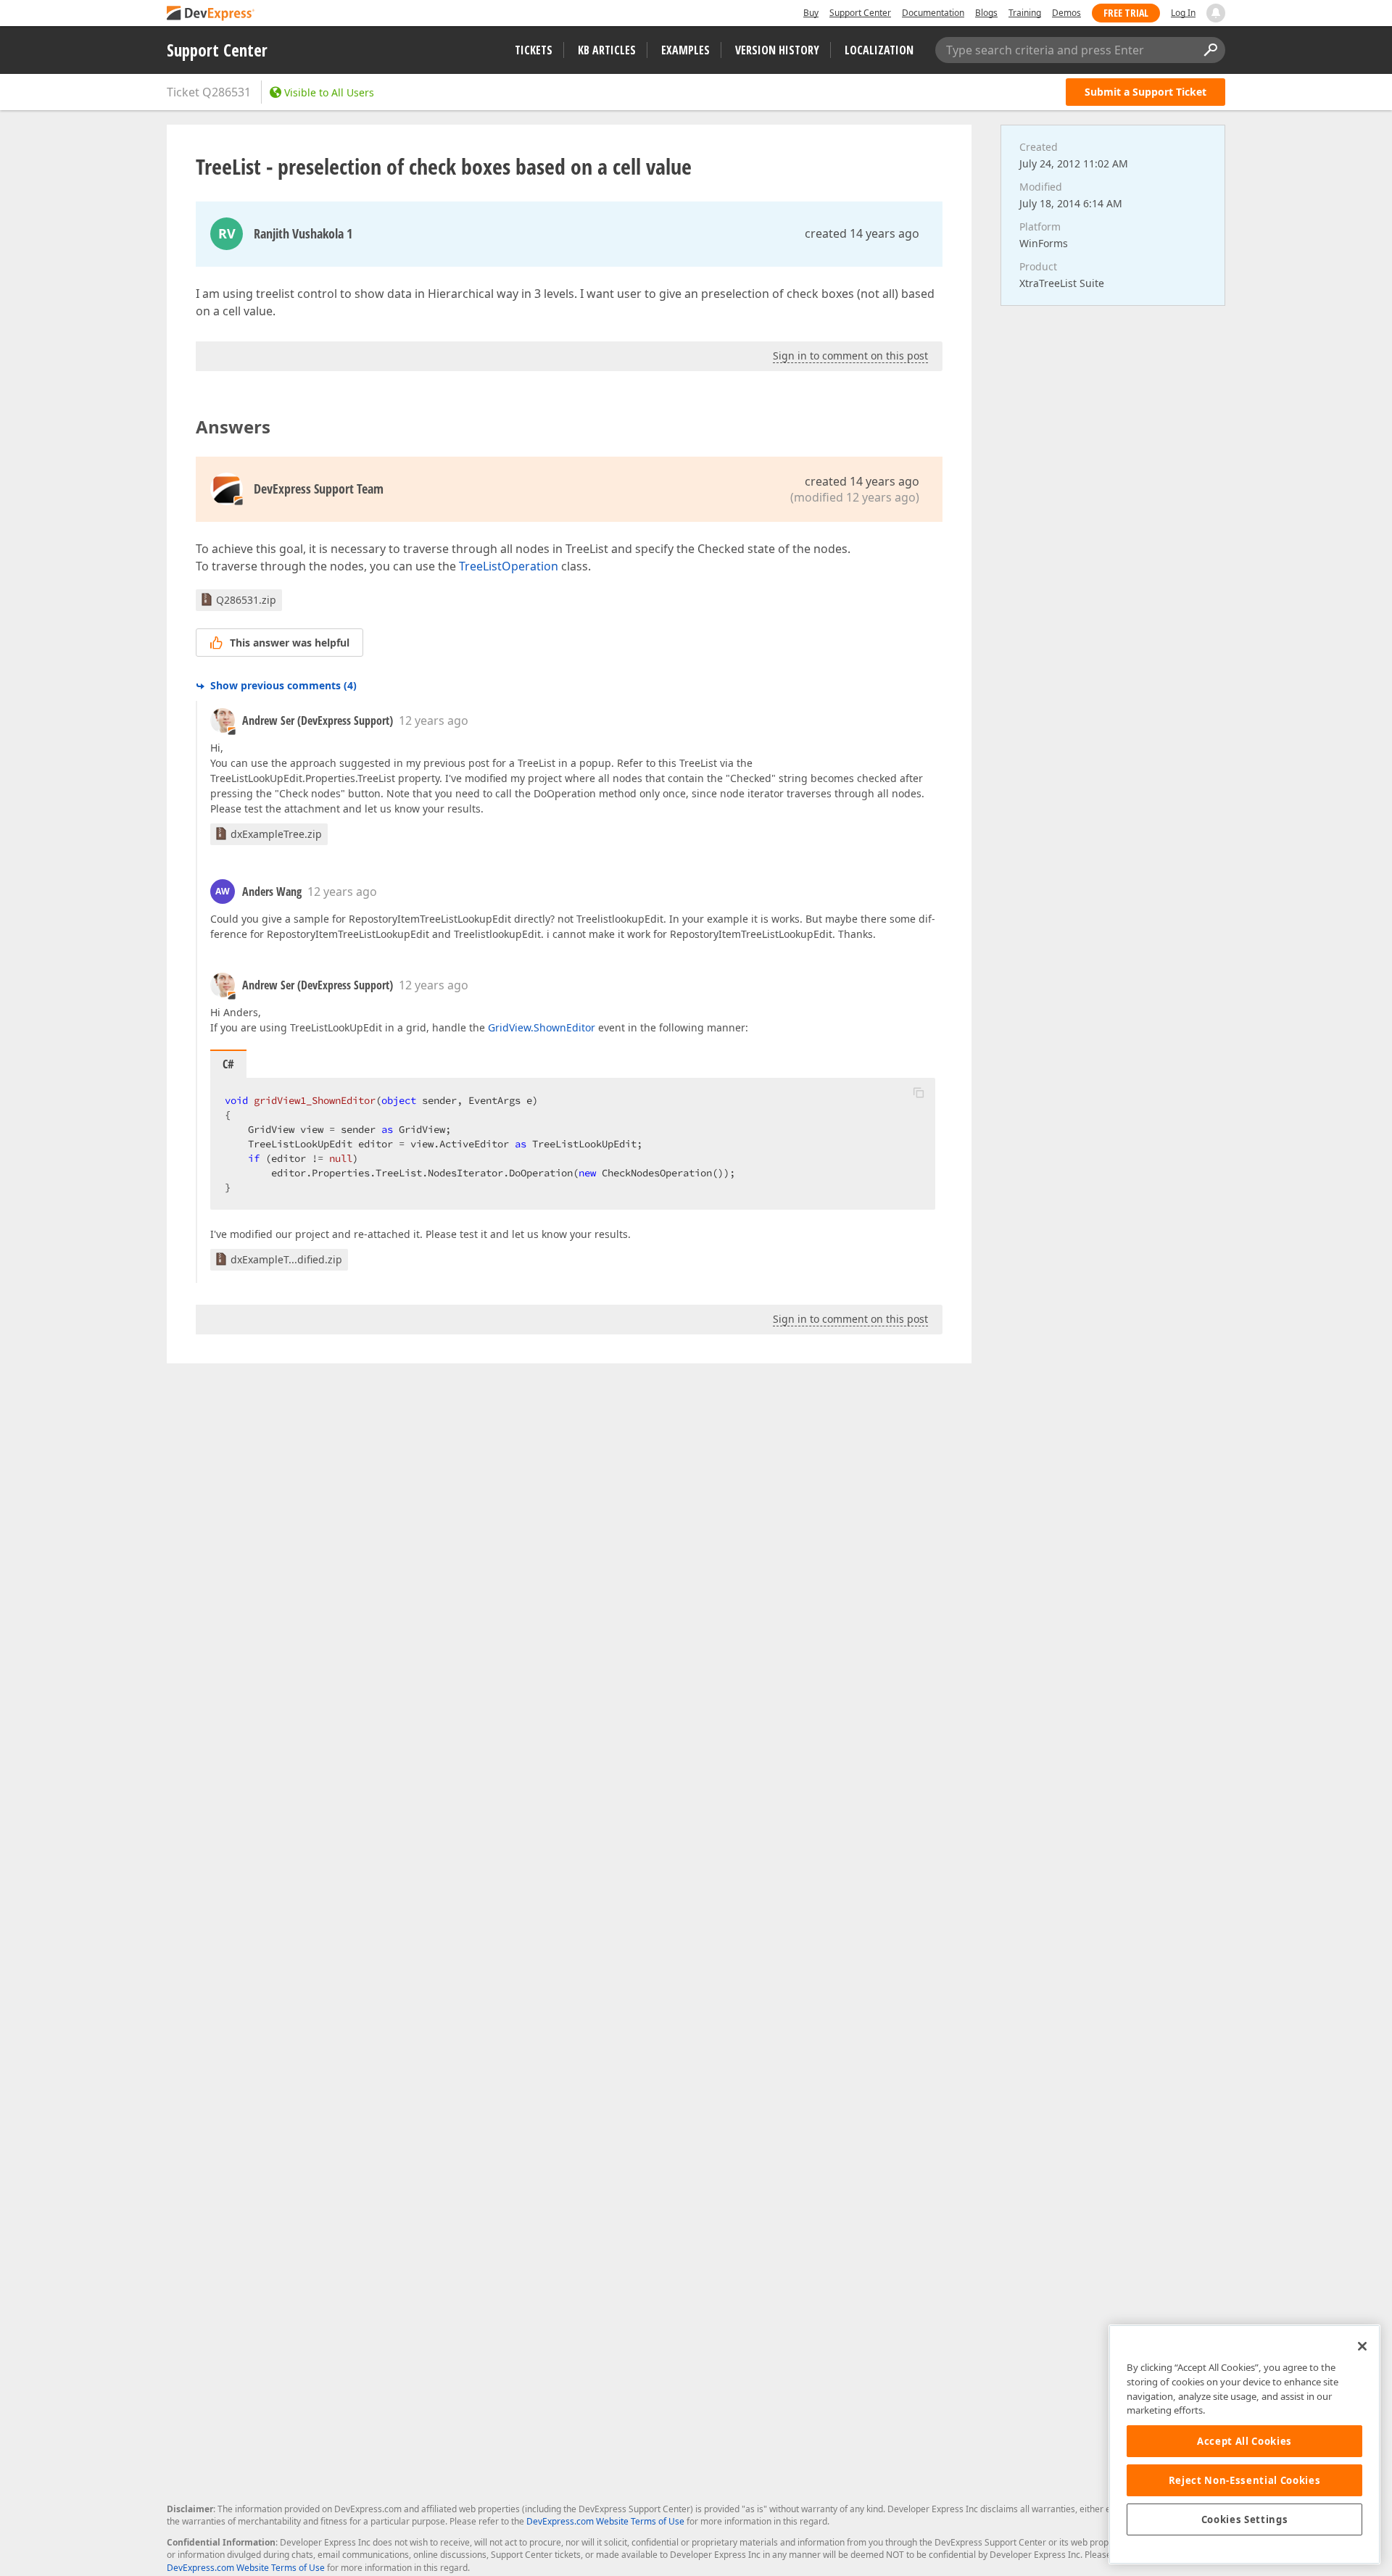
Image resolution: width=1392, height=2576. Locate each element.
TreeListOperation (509, 566)
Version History (777, 50)
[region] (1244, 2444)
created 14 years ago (862, 233)
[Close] (1362, 2346)
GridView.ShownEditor (542, 1027)
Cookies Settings (1245, 2519)
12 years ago (434, 720)
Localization (879, 50)
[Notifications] (1216, 13)
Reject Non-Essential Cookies (1244, 2480)
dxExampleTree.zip (276, 834)
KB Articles (607, 50)
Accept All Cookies (1244, 2441)
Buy (811, 13)
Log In (1183, 13)
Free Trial (1126, 13)
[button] (919, 1092)
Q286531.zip (246, 600)
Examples (685, 50)
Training (1025, 13)
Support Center (860, 13)
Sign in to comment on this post (850, 356)
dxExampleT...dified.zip (286, 1259)
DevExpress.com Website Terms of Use (605, 2521)
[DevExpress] (211, 14)
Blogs (986, 13)
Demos (1066, 13)
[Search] (1210, 50)
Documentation (933, 13)
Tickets (534, 50)
